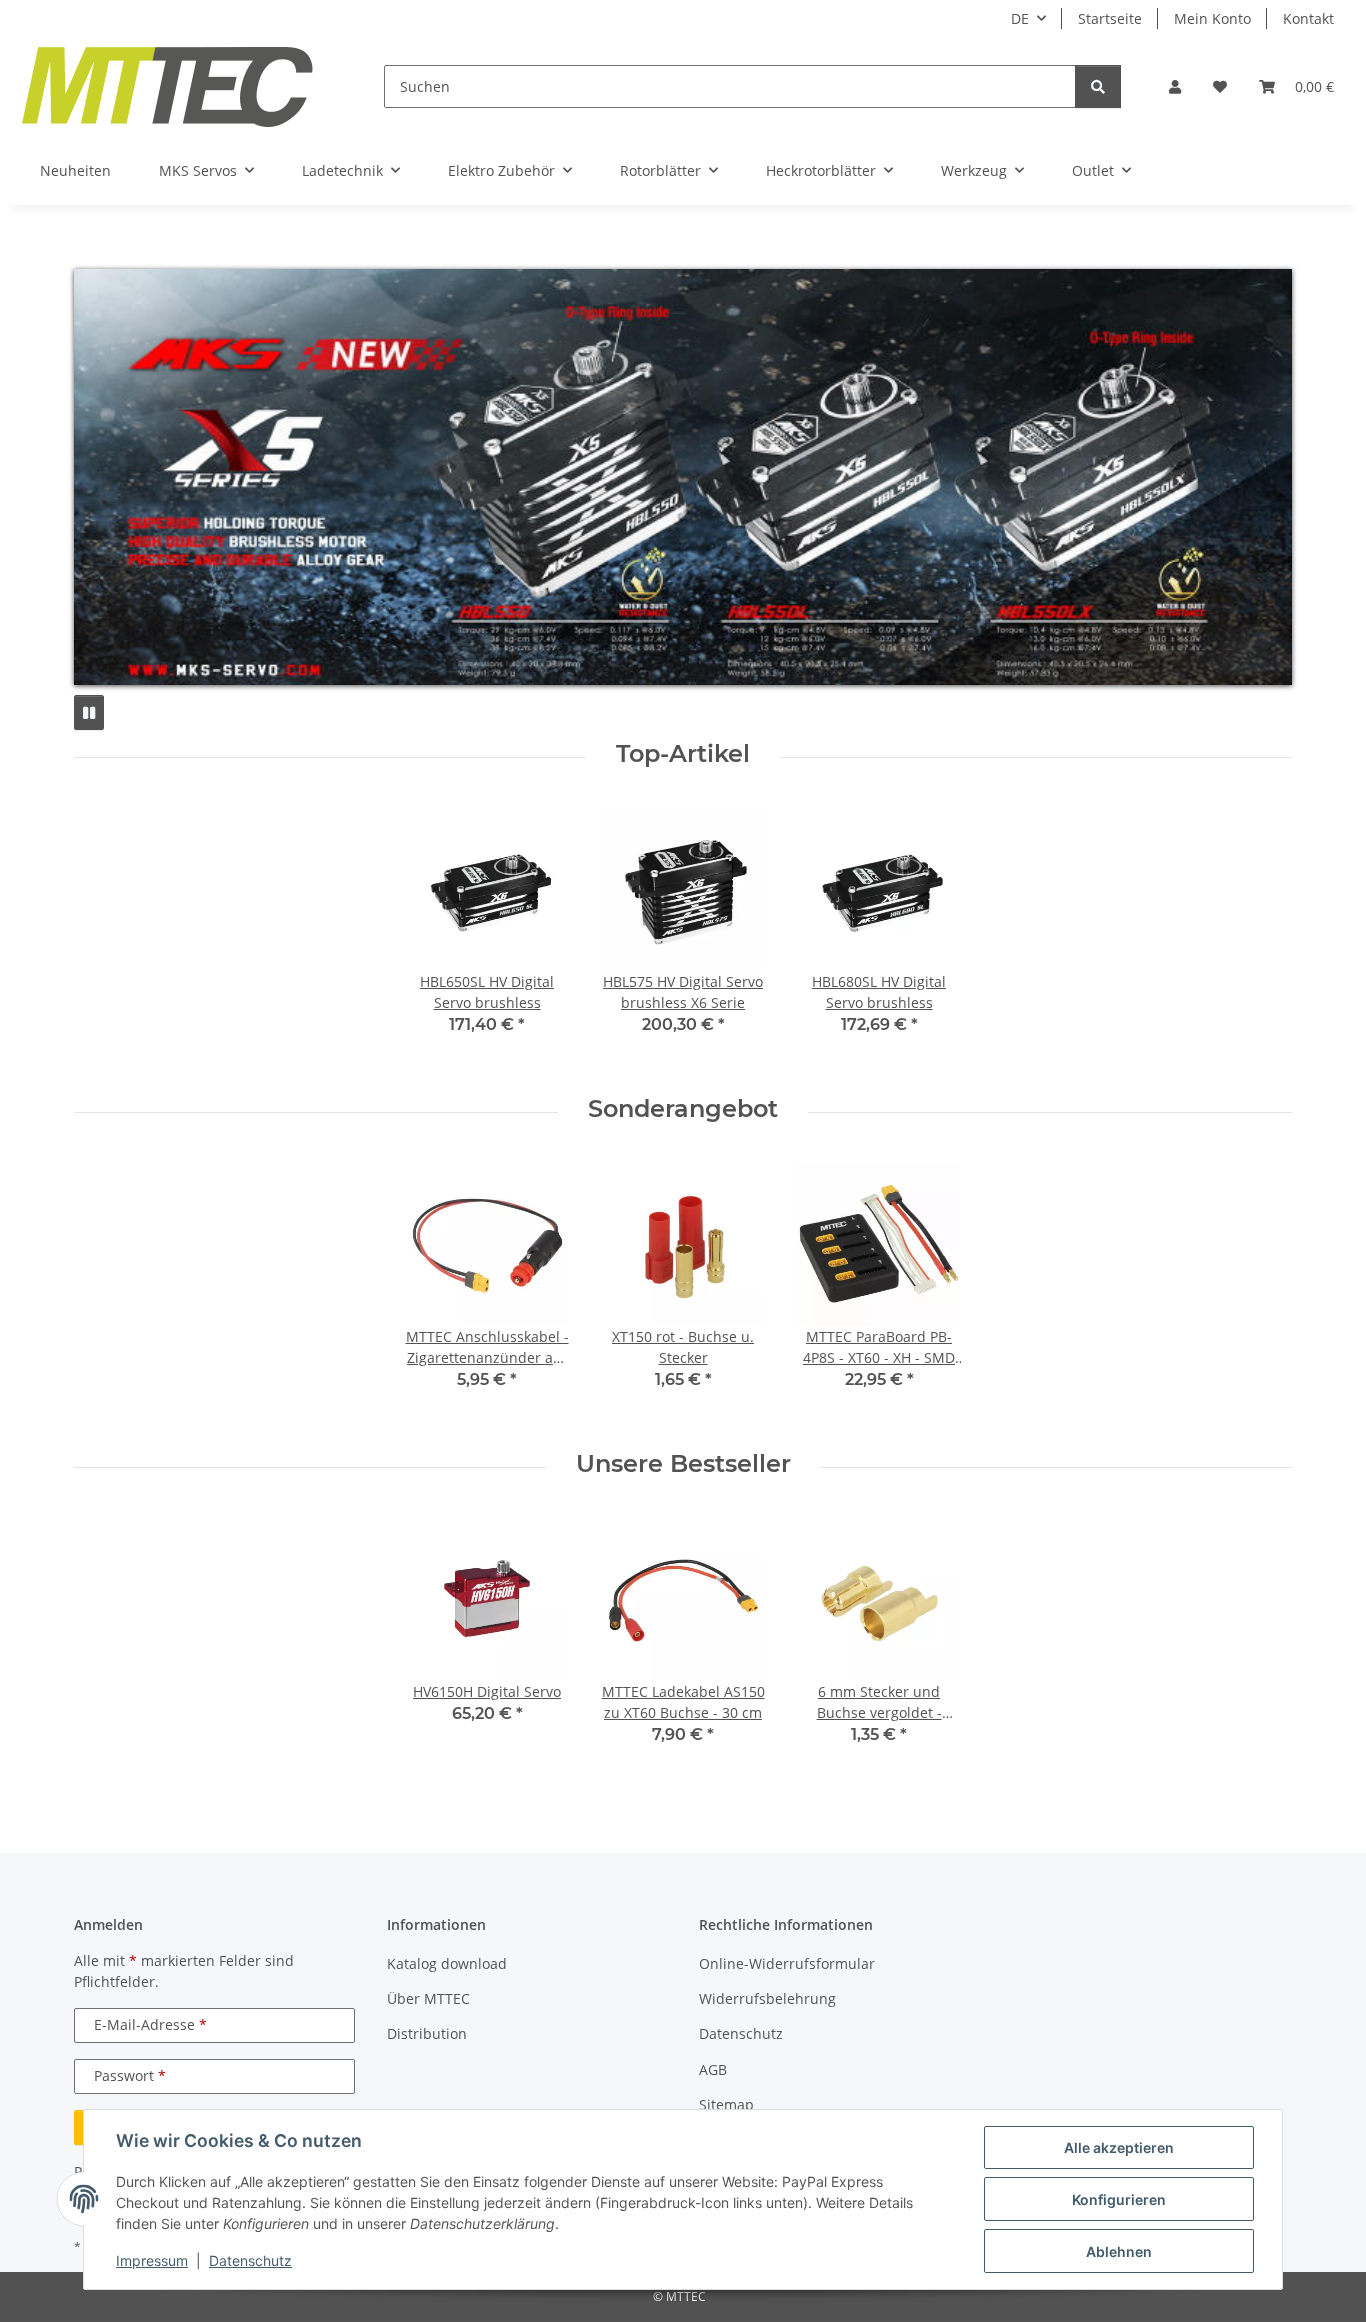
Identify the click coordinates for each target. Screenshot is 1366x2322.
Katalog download (447, 1963)
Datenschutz (250, 2260)
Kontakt (1308, 18)
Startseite (1110, 18)
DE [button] (1020, 18)
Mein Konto (1212, 18)
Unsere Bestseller (683, 1464)
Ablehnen (1119, 2251)
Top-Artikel (683, 754)
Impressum (152, 2260)
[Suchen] (1098, 86)
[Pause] (89, 712)
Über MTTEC (428, 1998)
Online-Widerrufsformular (787, 1963)
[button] (1175, 86)
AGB (713, 2069)
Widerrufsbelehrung (767, 1998)
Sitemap (726, 2104)
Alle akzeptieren (1119, 2147)
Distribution (427, 2033)
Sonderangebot (683, 1109)
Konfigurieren (1119, 2199)
